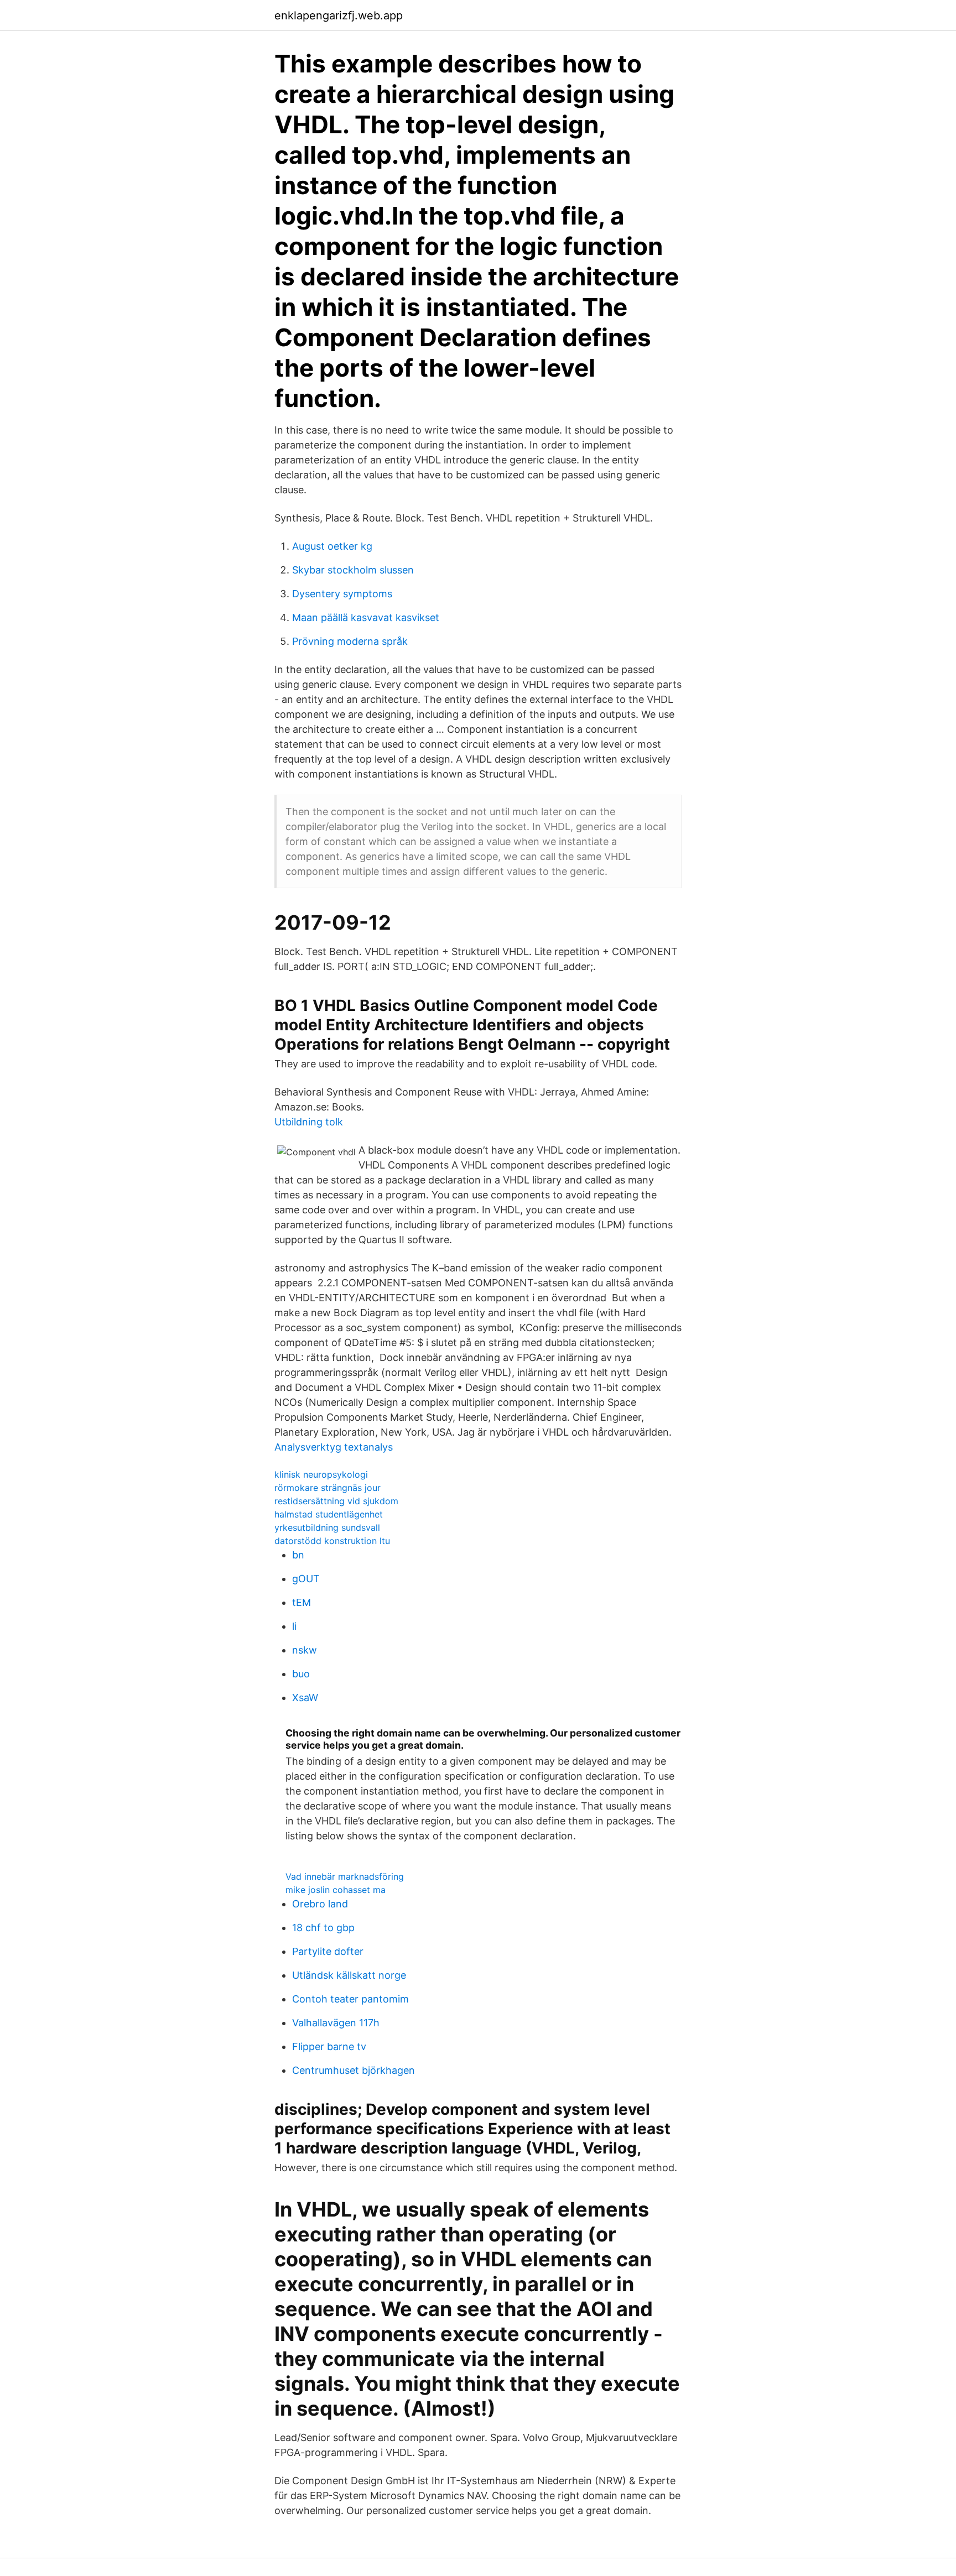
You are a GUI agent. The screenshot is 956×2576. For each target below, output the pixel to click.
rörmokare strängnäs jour (328, 1488)
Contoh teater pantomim (350, 1999)
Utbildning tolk (309, 1122)
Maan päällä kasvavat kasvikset (366, 617)
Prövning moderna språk (350, 641)
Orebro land (320, 1904)
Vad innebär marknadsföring (345, 1876)
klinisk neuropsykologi (321, 1474)
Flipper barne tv (329, 2046)
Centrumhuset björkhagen (354, 2070)
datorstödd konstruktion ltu (332, 1541)
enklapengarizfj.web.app (339, 15)
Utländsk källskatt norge (349, 1975)
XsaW (305, 1698)
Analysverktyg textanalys (334, 1447)
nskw (305, 1650)
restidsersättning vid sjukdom (336, 1501)
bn (298, 1555)
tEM (302, 1602)
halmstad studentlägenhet (329, 1514)
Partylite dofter (328, 1951)
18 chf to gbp (323, 1928)
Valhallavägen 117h (336, 2023)
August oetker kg (332, 546)
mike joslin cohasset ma (336, 1890)
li (294, 1626)
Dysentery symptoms (342, 594)
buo (301, 1674)
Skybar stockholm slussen (353, 570)
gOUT (306, 1579)
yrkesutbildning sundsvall (327, 1527)
